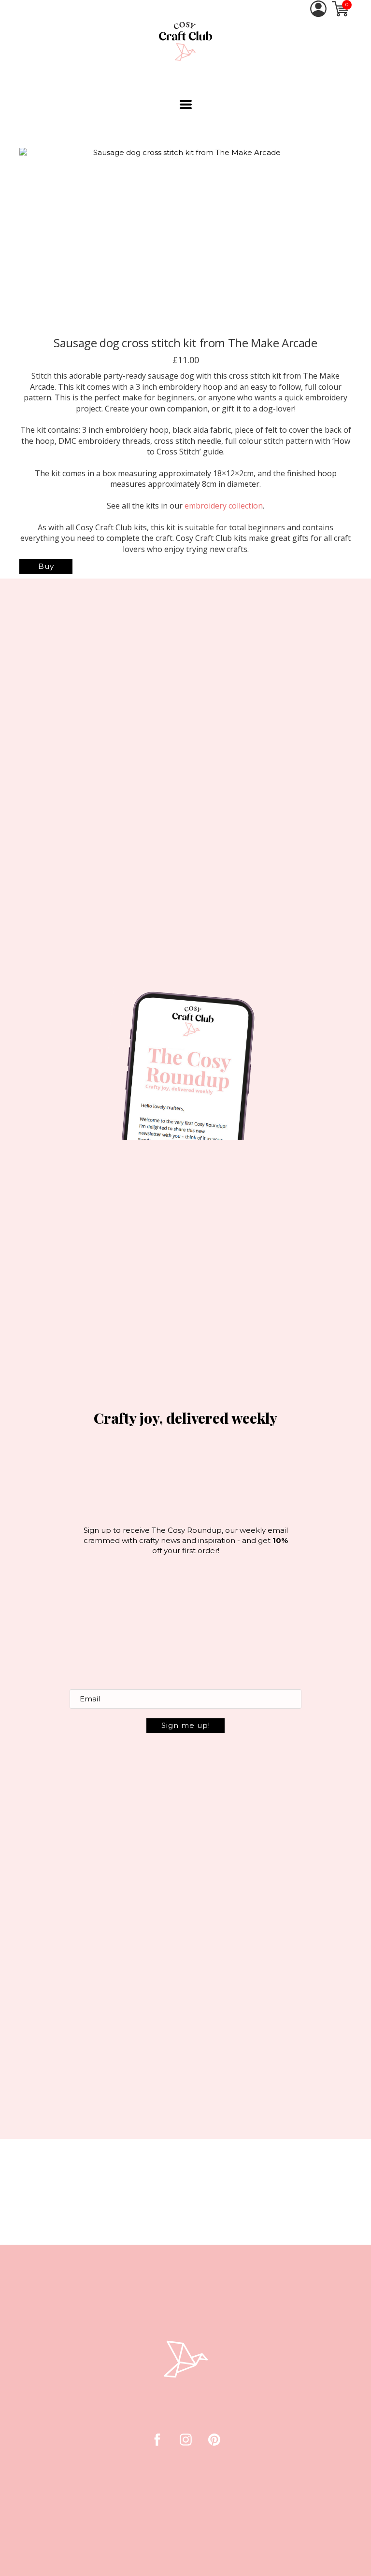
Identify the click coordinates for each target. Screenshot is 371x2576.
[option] (183, 240)
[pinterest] (214, 2440)
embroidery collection (224, 506)
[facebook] (157, 2440)
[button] (186, 105)
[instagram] (186, 2440)
